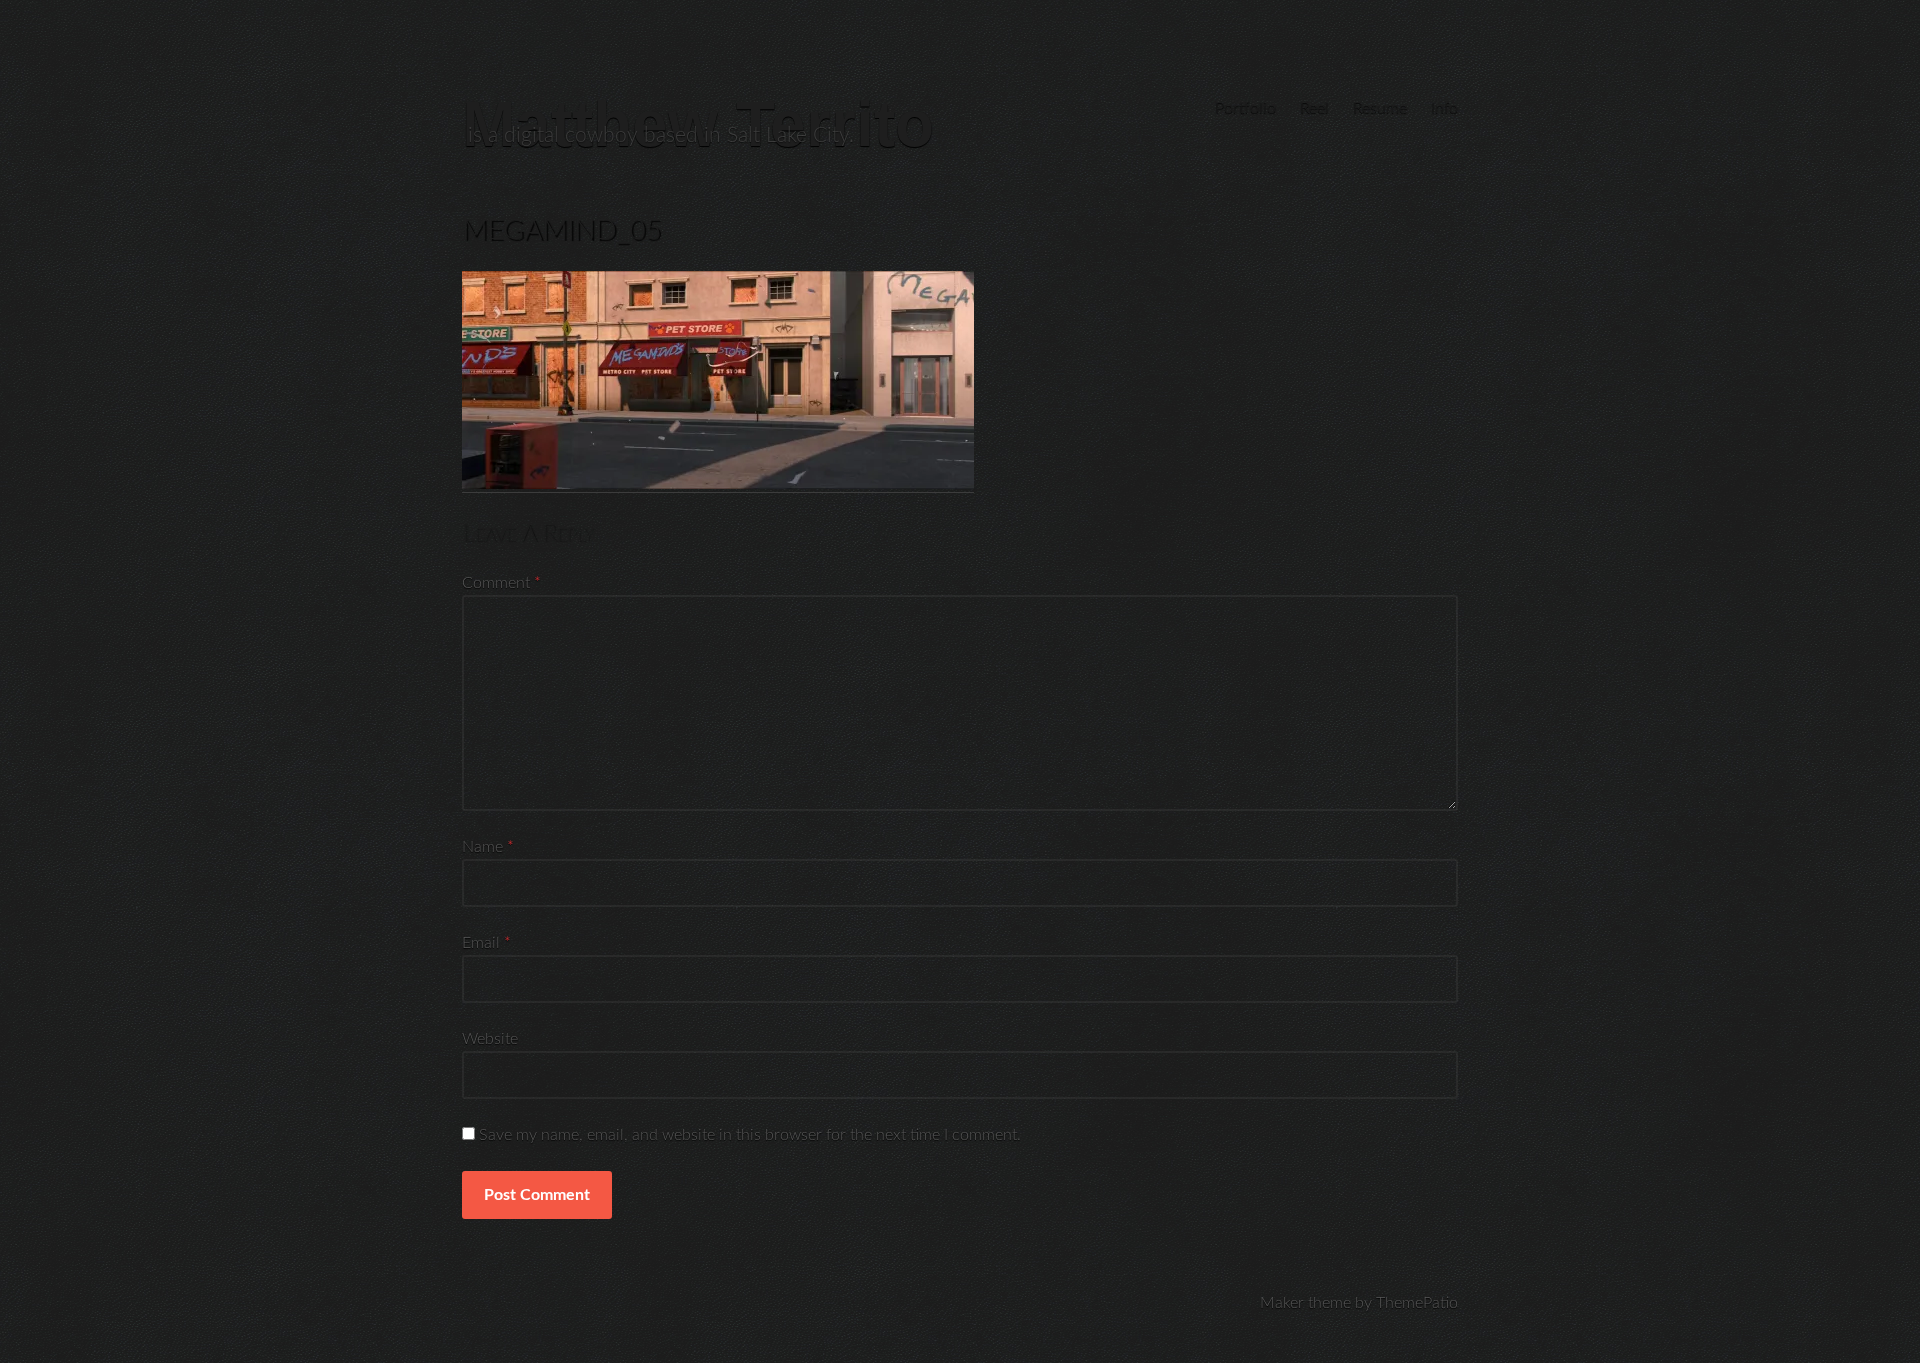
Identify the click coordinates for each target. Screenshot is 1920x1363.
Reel (1314, 108)
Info (1444, 108)
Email (486, 943)
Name (488, 847)
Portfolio (1245, 108)
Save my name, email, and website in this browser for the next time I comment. (750, 1135)
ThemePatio (1417, 1303)
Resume (1380, 108)
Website (490, 1039)
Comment (501, 583)
